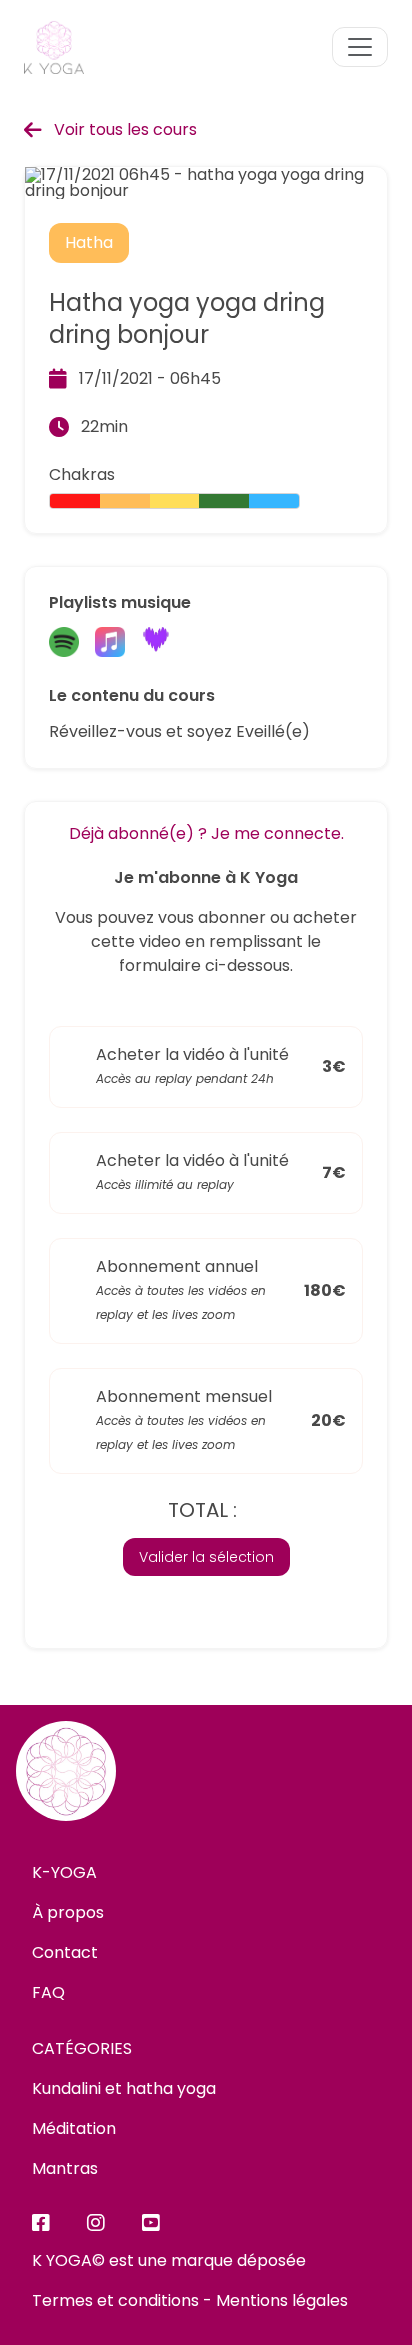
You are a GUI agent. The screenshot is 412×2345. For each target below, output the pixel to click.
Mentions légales (282, 2300)
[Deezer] (156, 643)
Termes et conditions (115, 2300)
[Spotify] (64, 643)
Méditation (74, 2128)
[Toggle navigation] (360, 47)
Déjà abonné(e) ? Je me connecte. (206, 833)
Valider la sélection (206, 1557)
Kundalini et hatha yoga (124, 2088)
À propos (68, 1912)
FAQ (48, 1992)
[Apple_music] (110, 643)
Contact (65, 1952)
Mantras (65, 2168)
